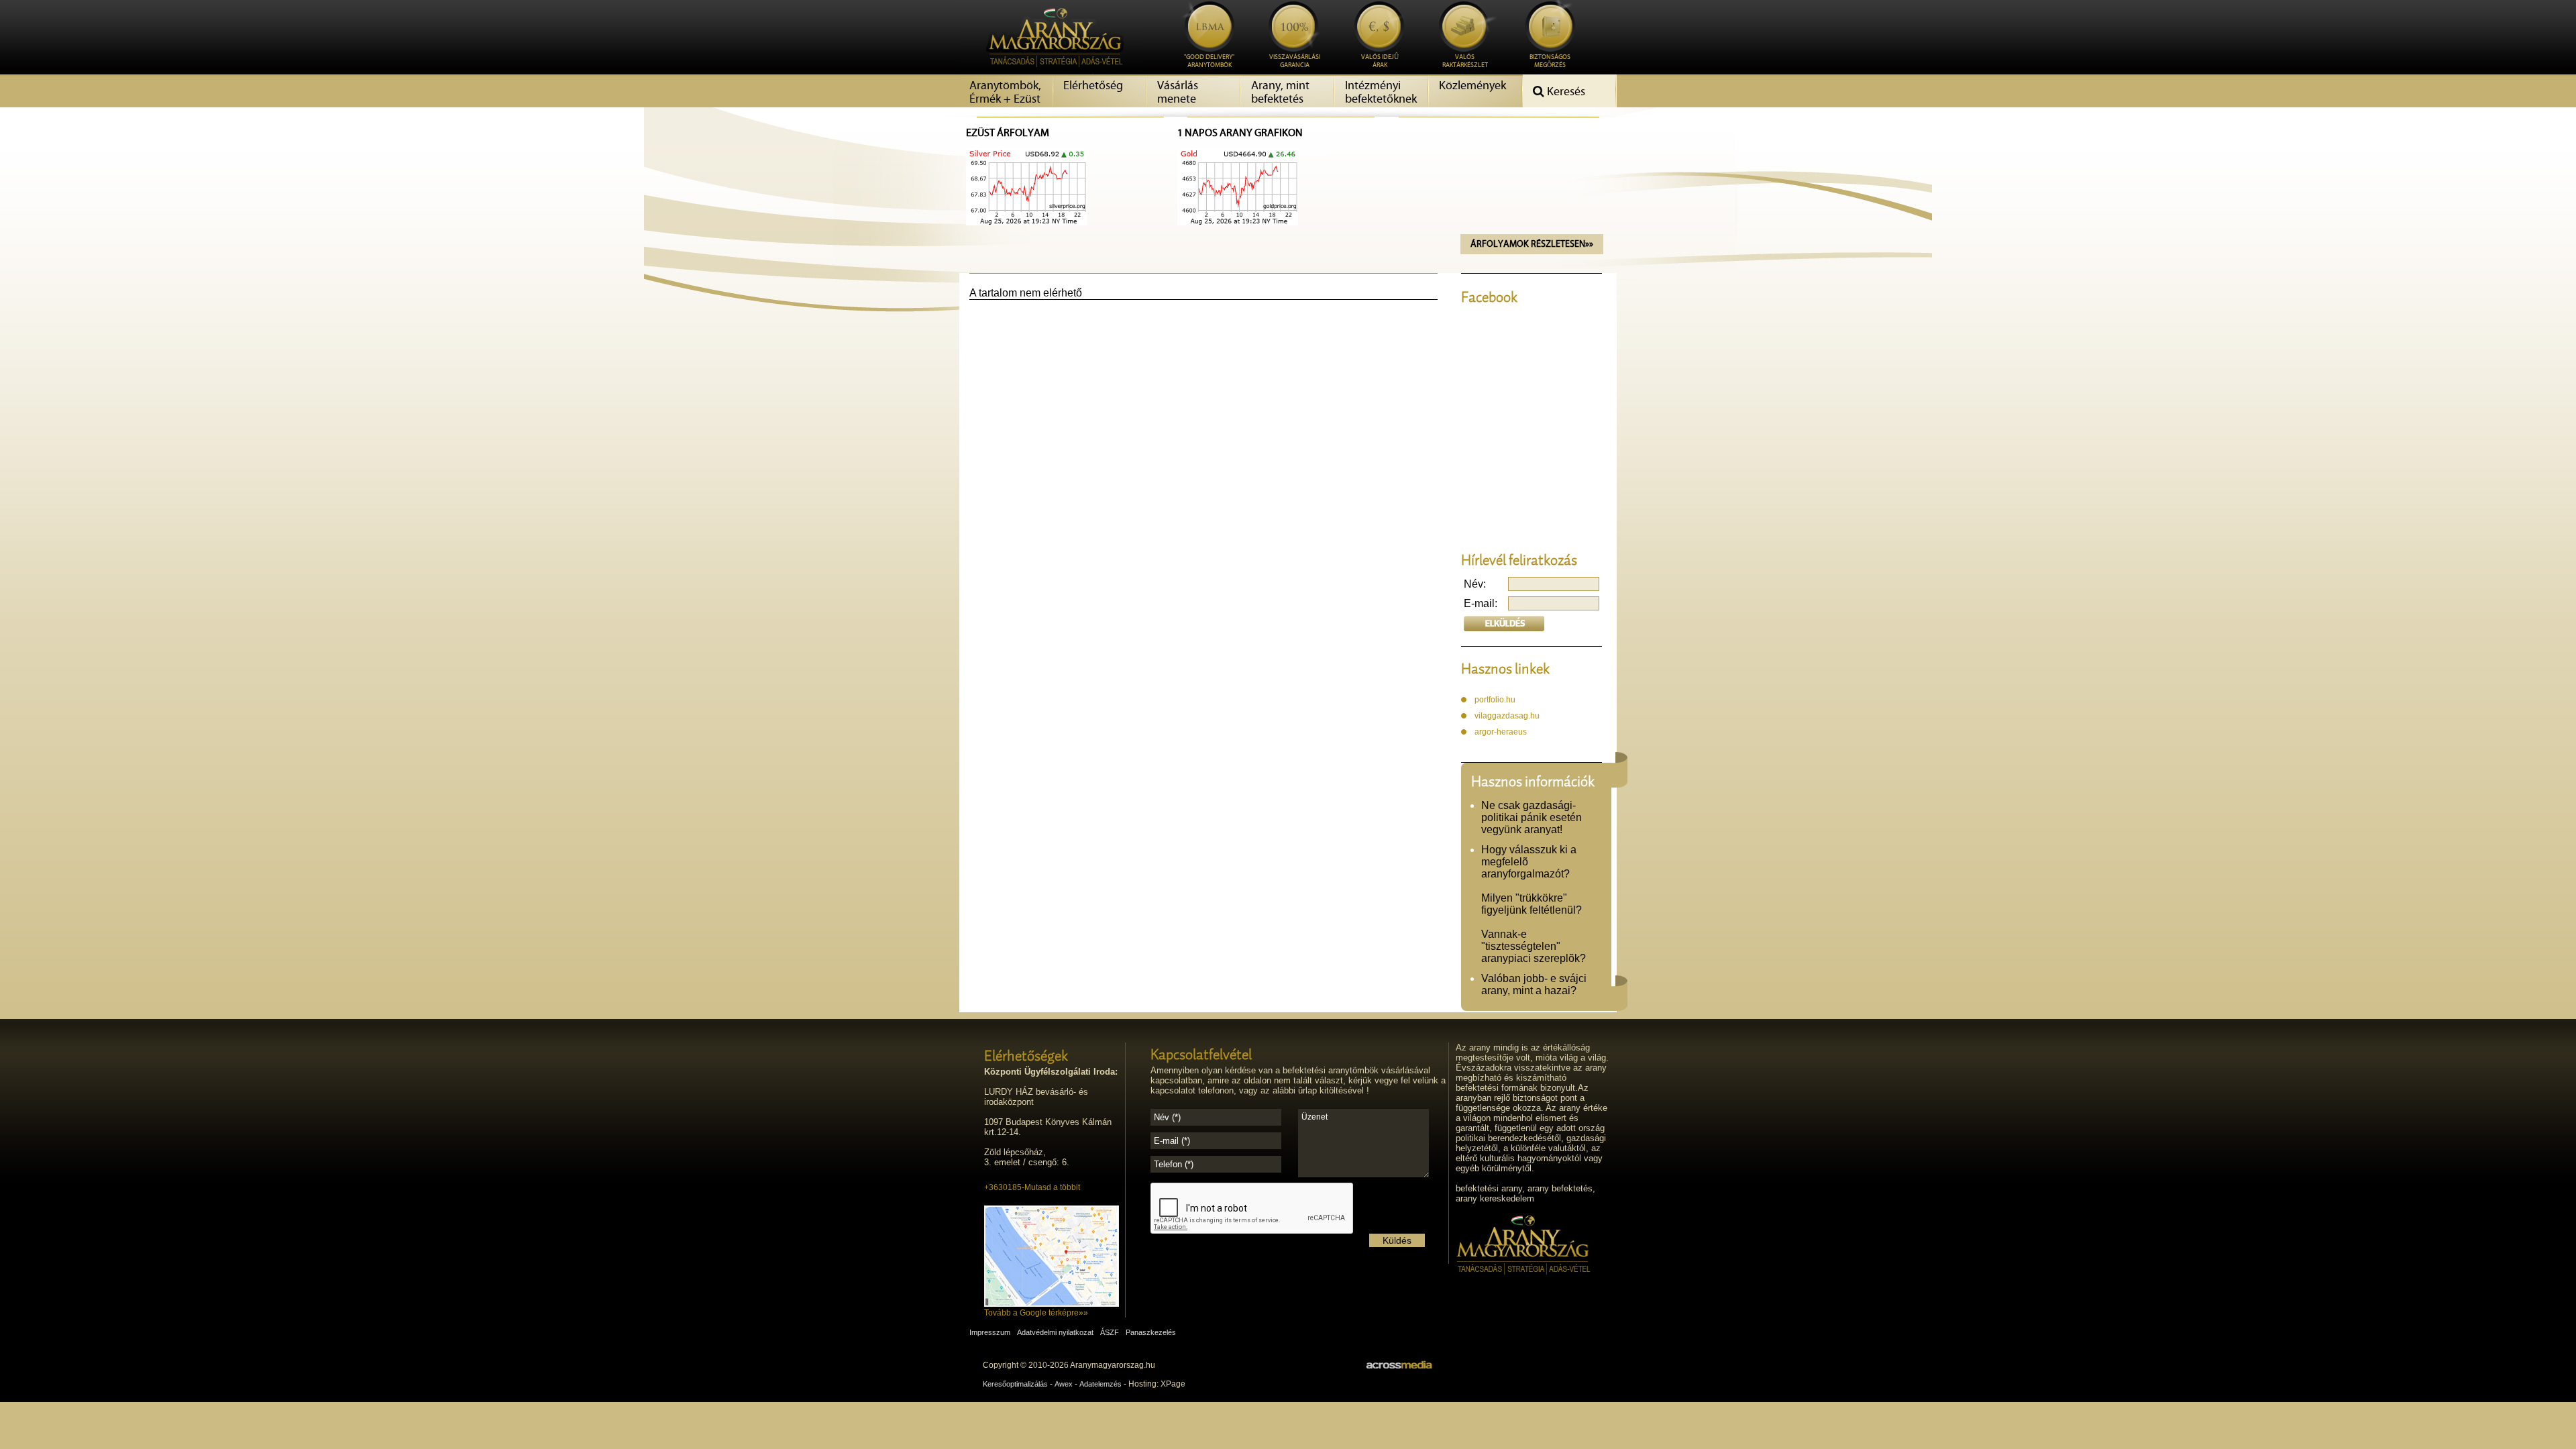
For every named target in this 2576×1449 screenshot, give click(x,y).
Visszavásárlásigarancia (1295, 61)
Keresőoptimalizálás (1015, 1384)
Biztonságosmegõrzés (1550, 61)
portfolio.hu (1495, 700)
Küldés (1397, 1240)
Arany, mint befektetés (1280, 93)
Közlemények (1472, 86)
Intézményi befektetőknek (1381, 93)
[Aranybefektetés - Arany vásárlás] (1051, 71)
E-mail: (1481, 603)
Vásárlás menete (1178, 93)
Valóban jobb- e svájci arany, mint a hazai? (1534, 984)
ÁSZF (1110, 1332)
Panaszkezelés (1151, 1332)
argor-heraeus (1501, 732)
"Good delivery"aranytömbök (1209, 61)
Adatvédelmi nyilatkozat (1055, 1332)
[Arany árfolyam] (1026, 222)
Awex (1064, 1384)
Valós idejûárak (1380, 61)
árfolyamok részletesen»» (1532, 244)
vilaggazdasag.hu (1507, 716)
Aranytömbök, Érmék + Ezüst (1005, 93)
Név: (1475, 584)
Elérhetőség (1093, 86)
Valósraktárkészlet (1465, 61)
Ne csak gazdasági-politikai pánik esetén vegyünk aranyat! (1532, 817)
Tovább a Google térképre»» (1036, 1313)
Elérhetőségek (1026, 1055)
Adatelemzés (1101, 1384)
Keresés (1565, 92)
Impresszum (990, 1332)
